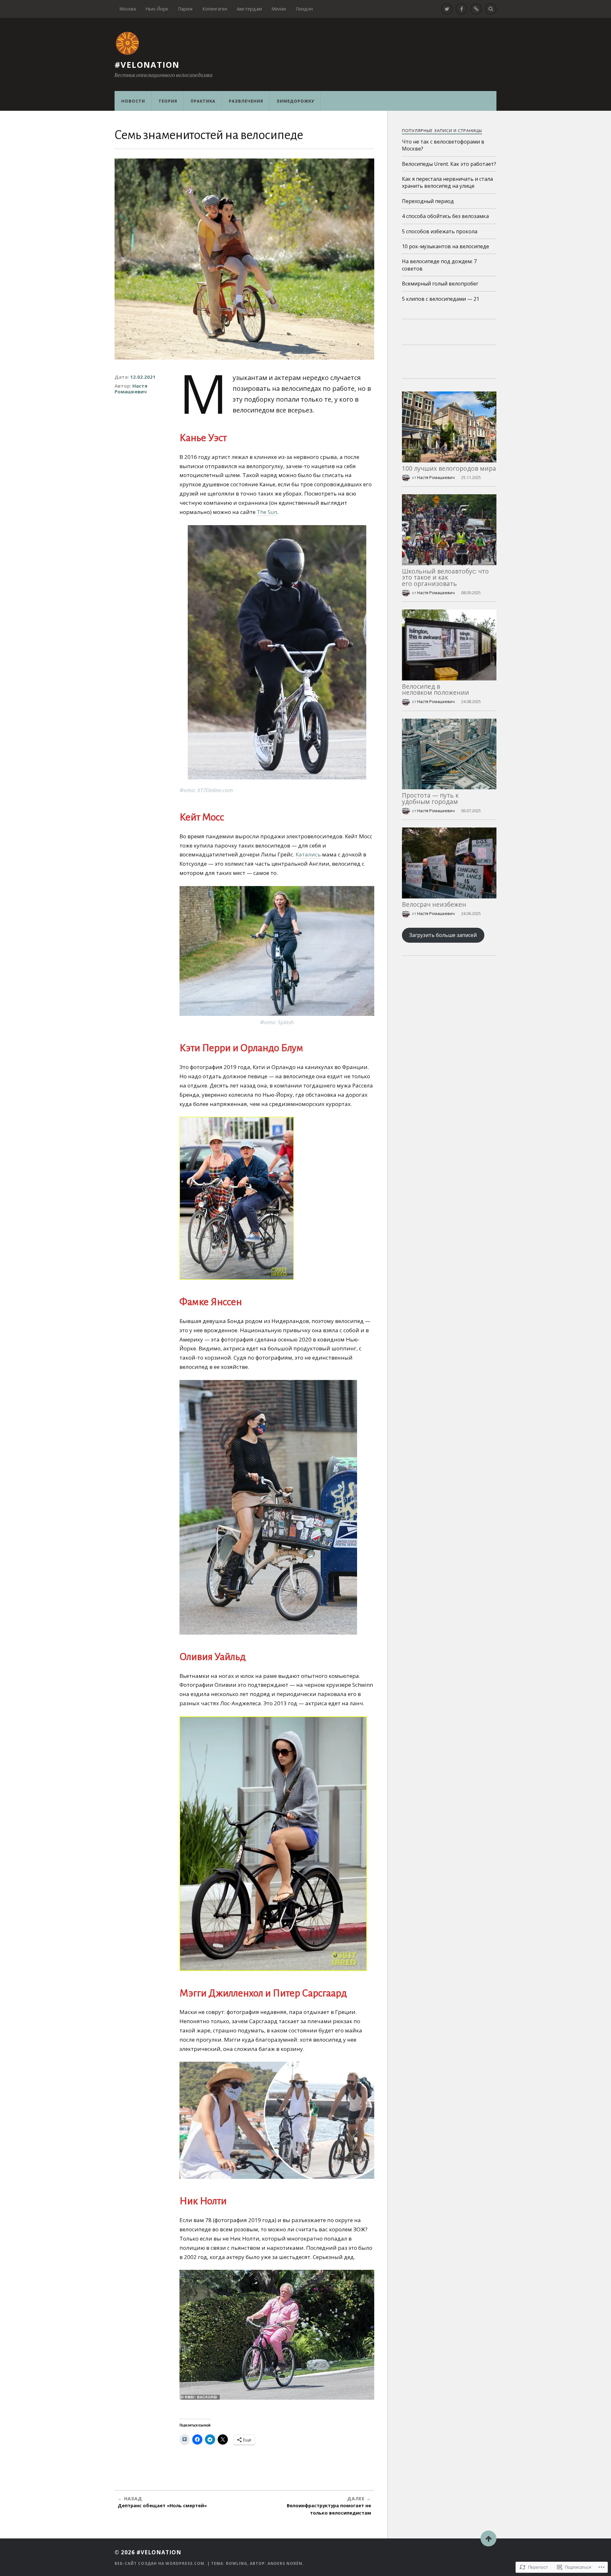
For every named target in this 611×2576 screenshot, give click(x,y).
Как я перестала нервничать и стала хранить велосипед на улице (447, 182)
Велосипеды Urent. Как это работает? (449, 164)
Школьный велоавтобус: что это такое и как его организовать (445, 577)
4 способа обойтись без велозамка (445, 216)
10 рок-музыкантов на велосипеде (446, 246)
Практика (203, 101)
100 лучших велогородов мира (449, 468)
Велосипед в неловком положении (435, 689)
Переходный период (428, 201)
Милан (279, 9)
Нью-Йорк (157, 9)
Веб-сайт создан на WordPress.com (159, 2563)
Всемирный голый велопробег (440, 284)
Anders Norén (285, 2563)
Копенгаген (215, 9)
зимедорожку (295, 101)
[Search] (491, 9)
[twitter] (447, 9)
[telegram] (476, 9)
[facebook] (461, 9)
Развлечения (246, 101)
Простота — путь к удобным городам (430, 798)
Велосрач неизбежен (434, 904)
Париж (185, 9)
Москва (128, 9)
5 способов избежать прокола (440, 231)
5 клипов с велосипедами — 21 (441, 299)
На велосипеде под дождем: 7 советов (439, 265)
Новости (133, 101)
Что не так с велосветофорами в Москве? (443, 145)
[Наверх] (488, 2538)
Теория (168, 101)
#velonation (147, 65)
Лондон (304, 9)
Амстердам (249, 9)
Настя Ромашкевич (131, 389)
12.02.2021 (143, 377)
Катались (308, 854)
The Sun (267, 512)
